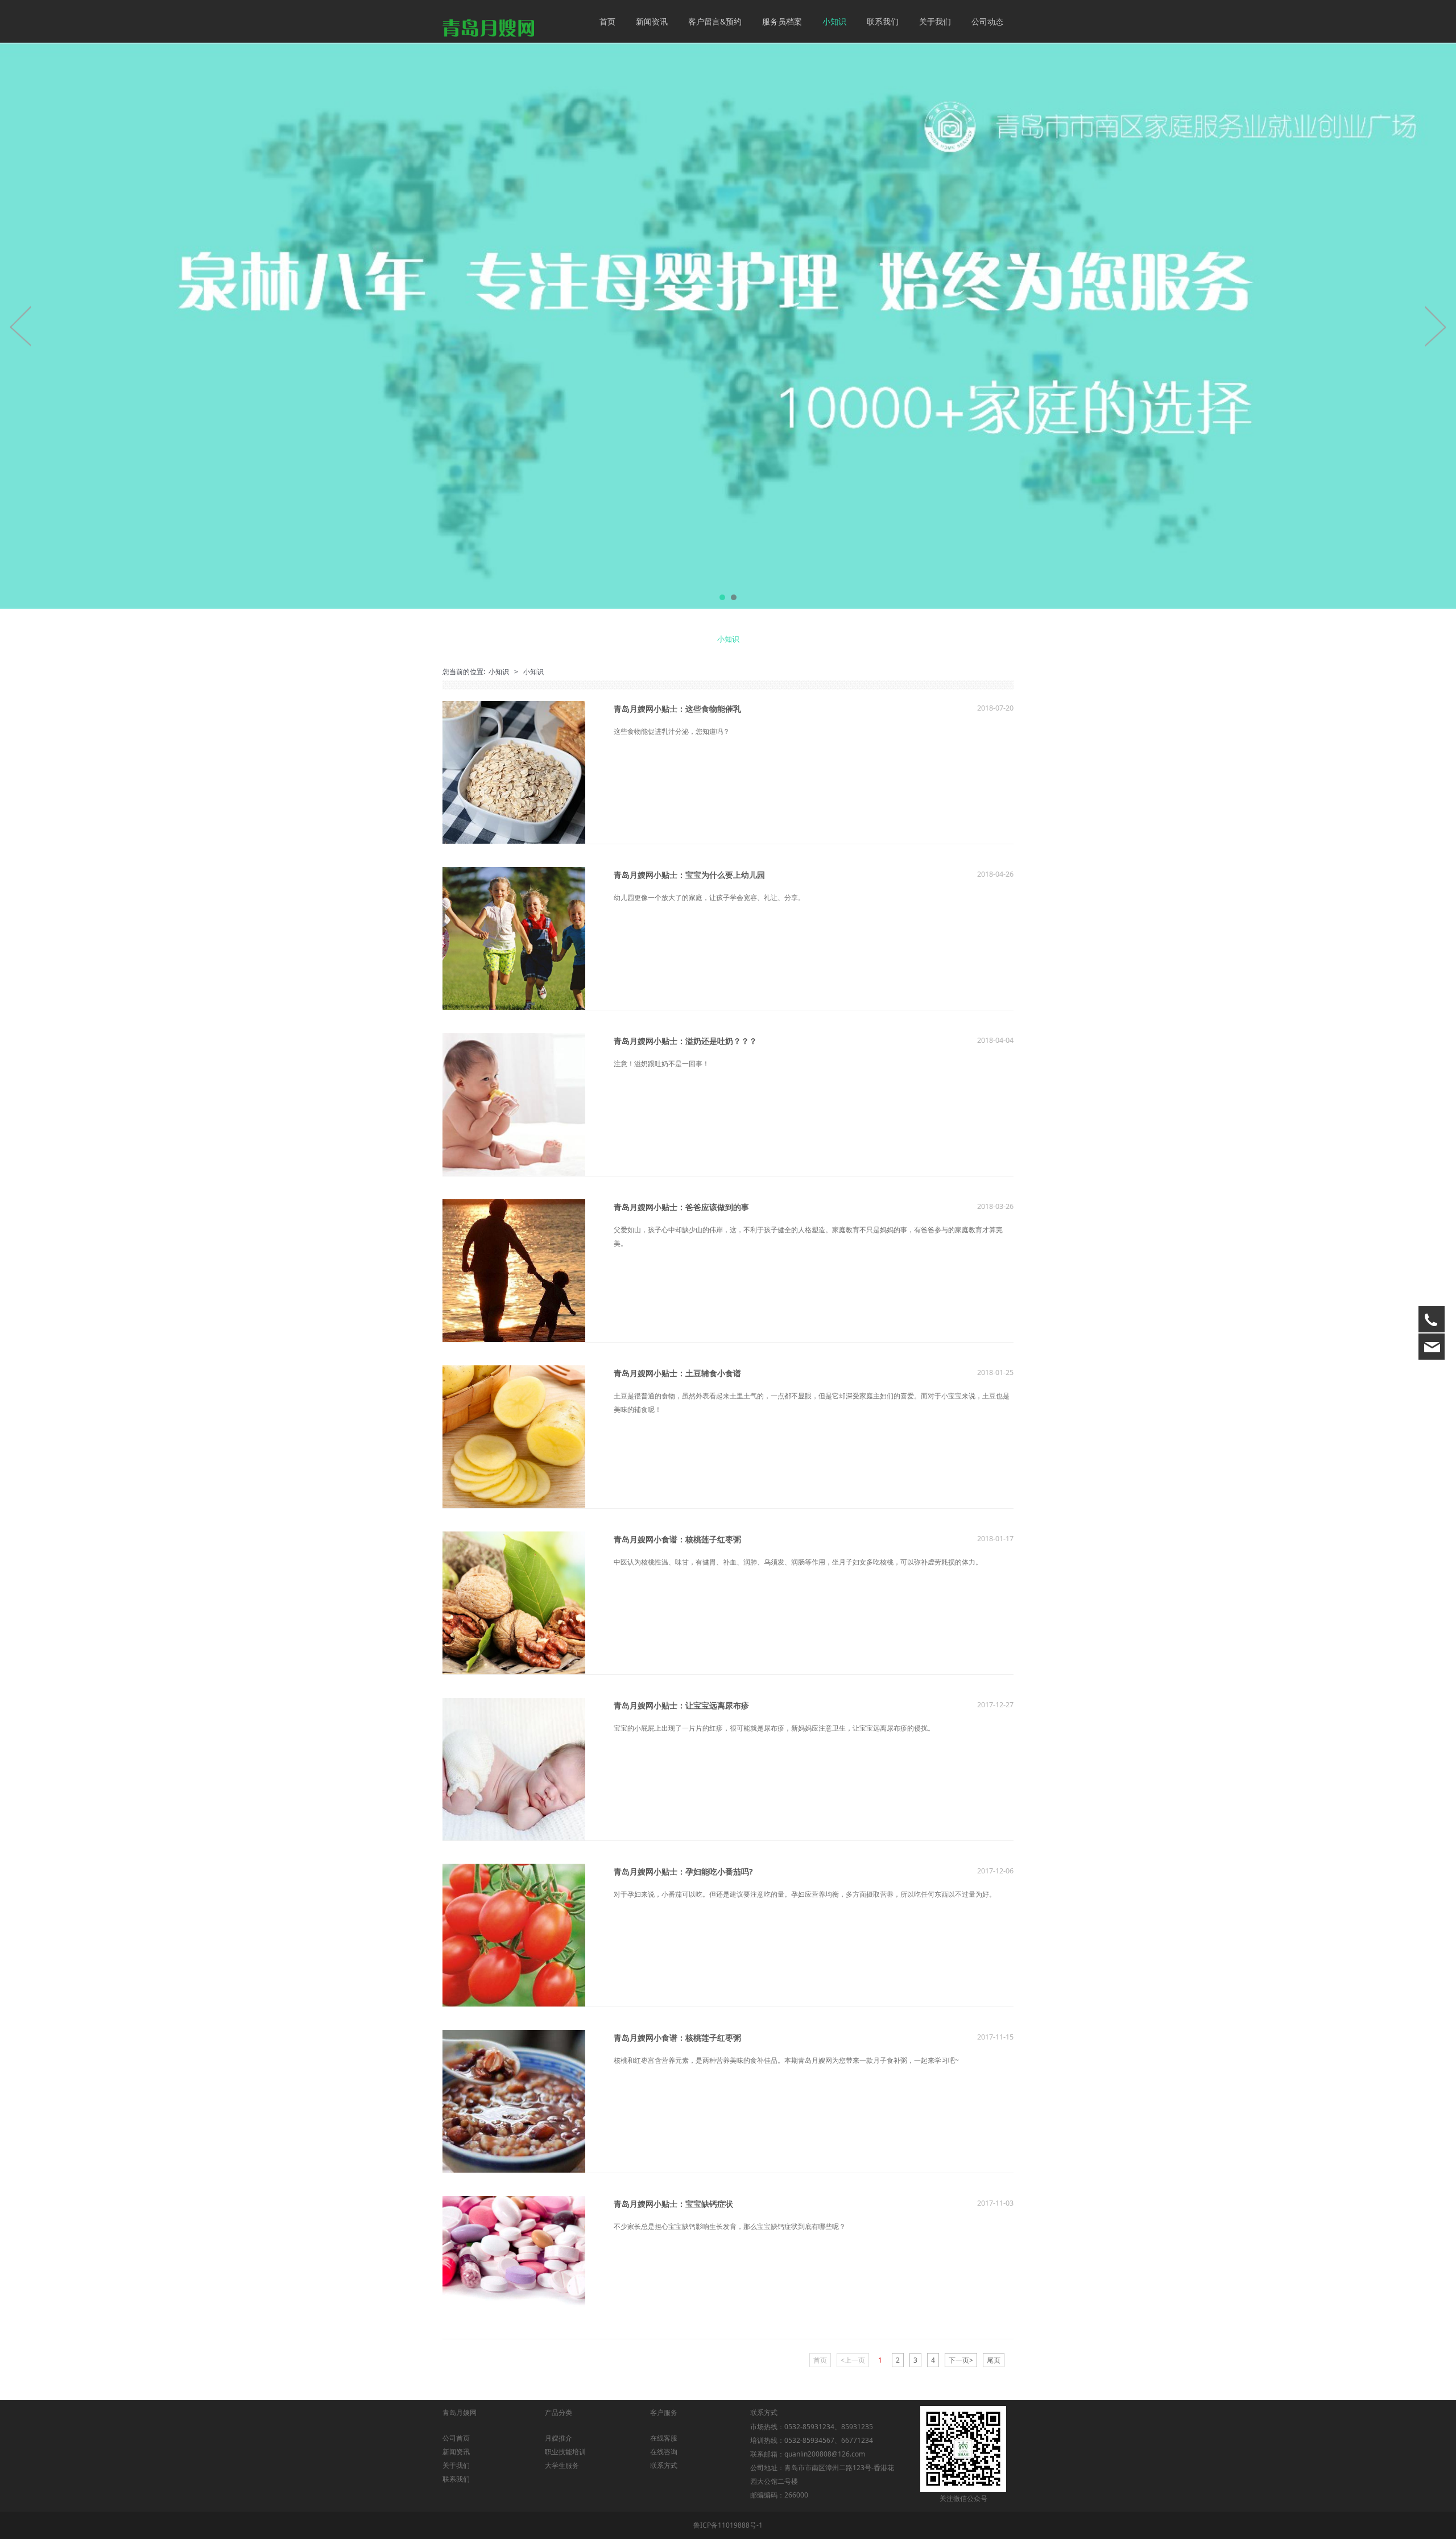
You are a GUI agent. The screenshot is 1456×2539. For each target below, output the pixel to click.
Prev (21, 326)
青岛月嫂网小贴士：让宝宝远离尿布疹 (681, 1705)
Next (1435, 326)
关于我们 (935, 21)
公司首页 (456, 2438)
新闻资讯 (652, 21)
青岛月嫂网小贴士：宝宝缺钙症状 (673, 2204)
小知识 (834, 21)
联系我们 (883, 21)
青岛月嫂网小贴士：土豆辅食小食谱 (677, 1373)
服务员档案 (782, 21)
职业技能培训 (565, 2452)
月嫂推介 (559, 2438)
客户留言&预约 (715, 21)
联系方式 (664, 2465)
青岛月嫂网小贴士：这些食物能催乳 (677, 709)
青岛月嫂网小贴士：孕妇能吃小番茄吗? (683, 1871)
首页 (607, 21)
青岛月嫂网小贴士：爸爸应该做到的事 (681, 1207)
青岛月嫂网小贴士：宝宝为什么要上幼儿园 (689, 875)
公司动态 (987, 21)
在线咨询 (664, 2452)
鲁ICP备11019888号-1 (728, 2525)
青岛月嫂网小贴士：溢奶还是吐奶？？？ (685, 1041)
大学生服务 (562, 2465)
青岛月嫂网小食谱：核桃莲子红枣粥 (677, 1539)
